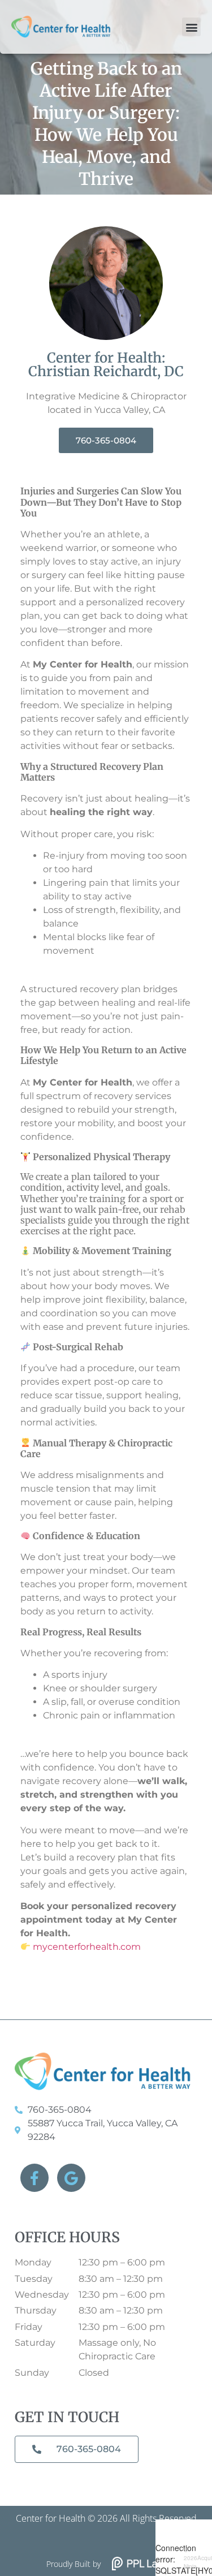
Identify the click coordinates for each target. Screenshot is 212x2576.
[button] (191, 27)
